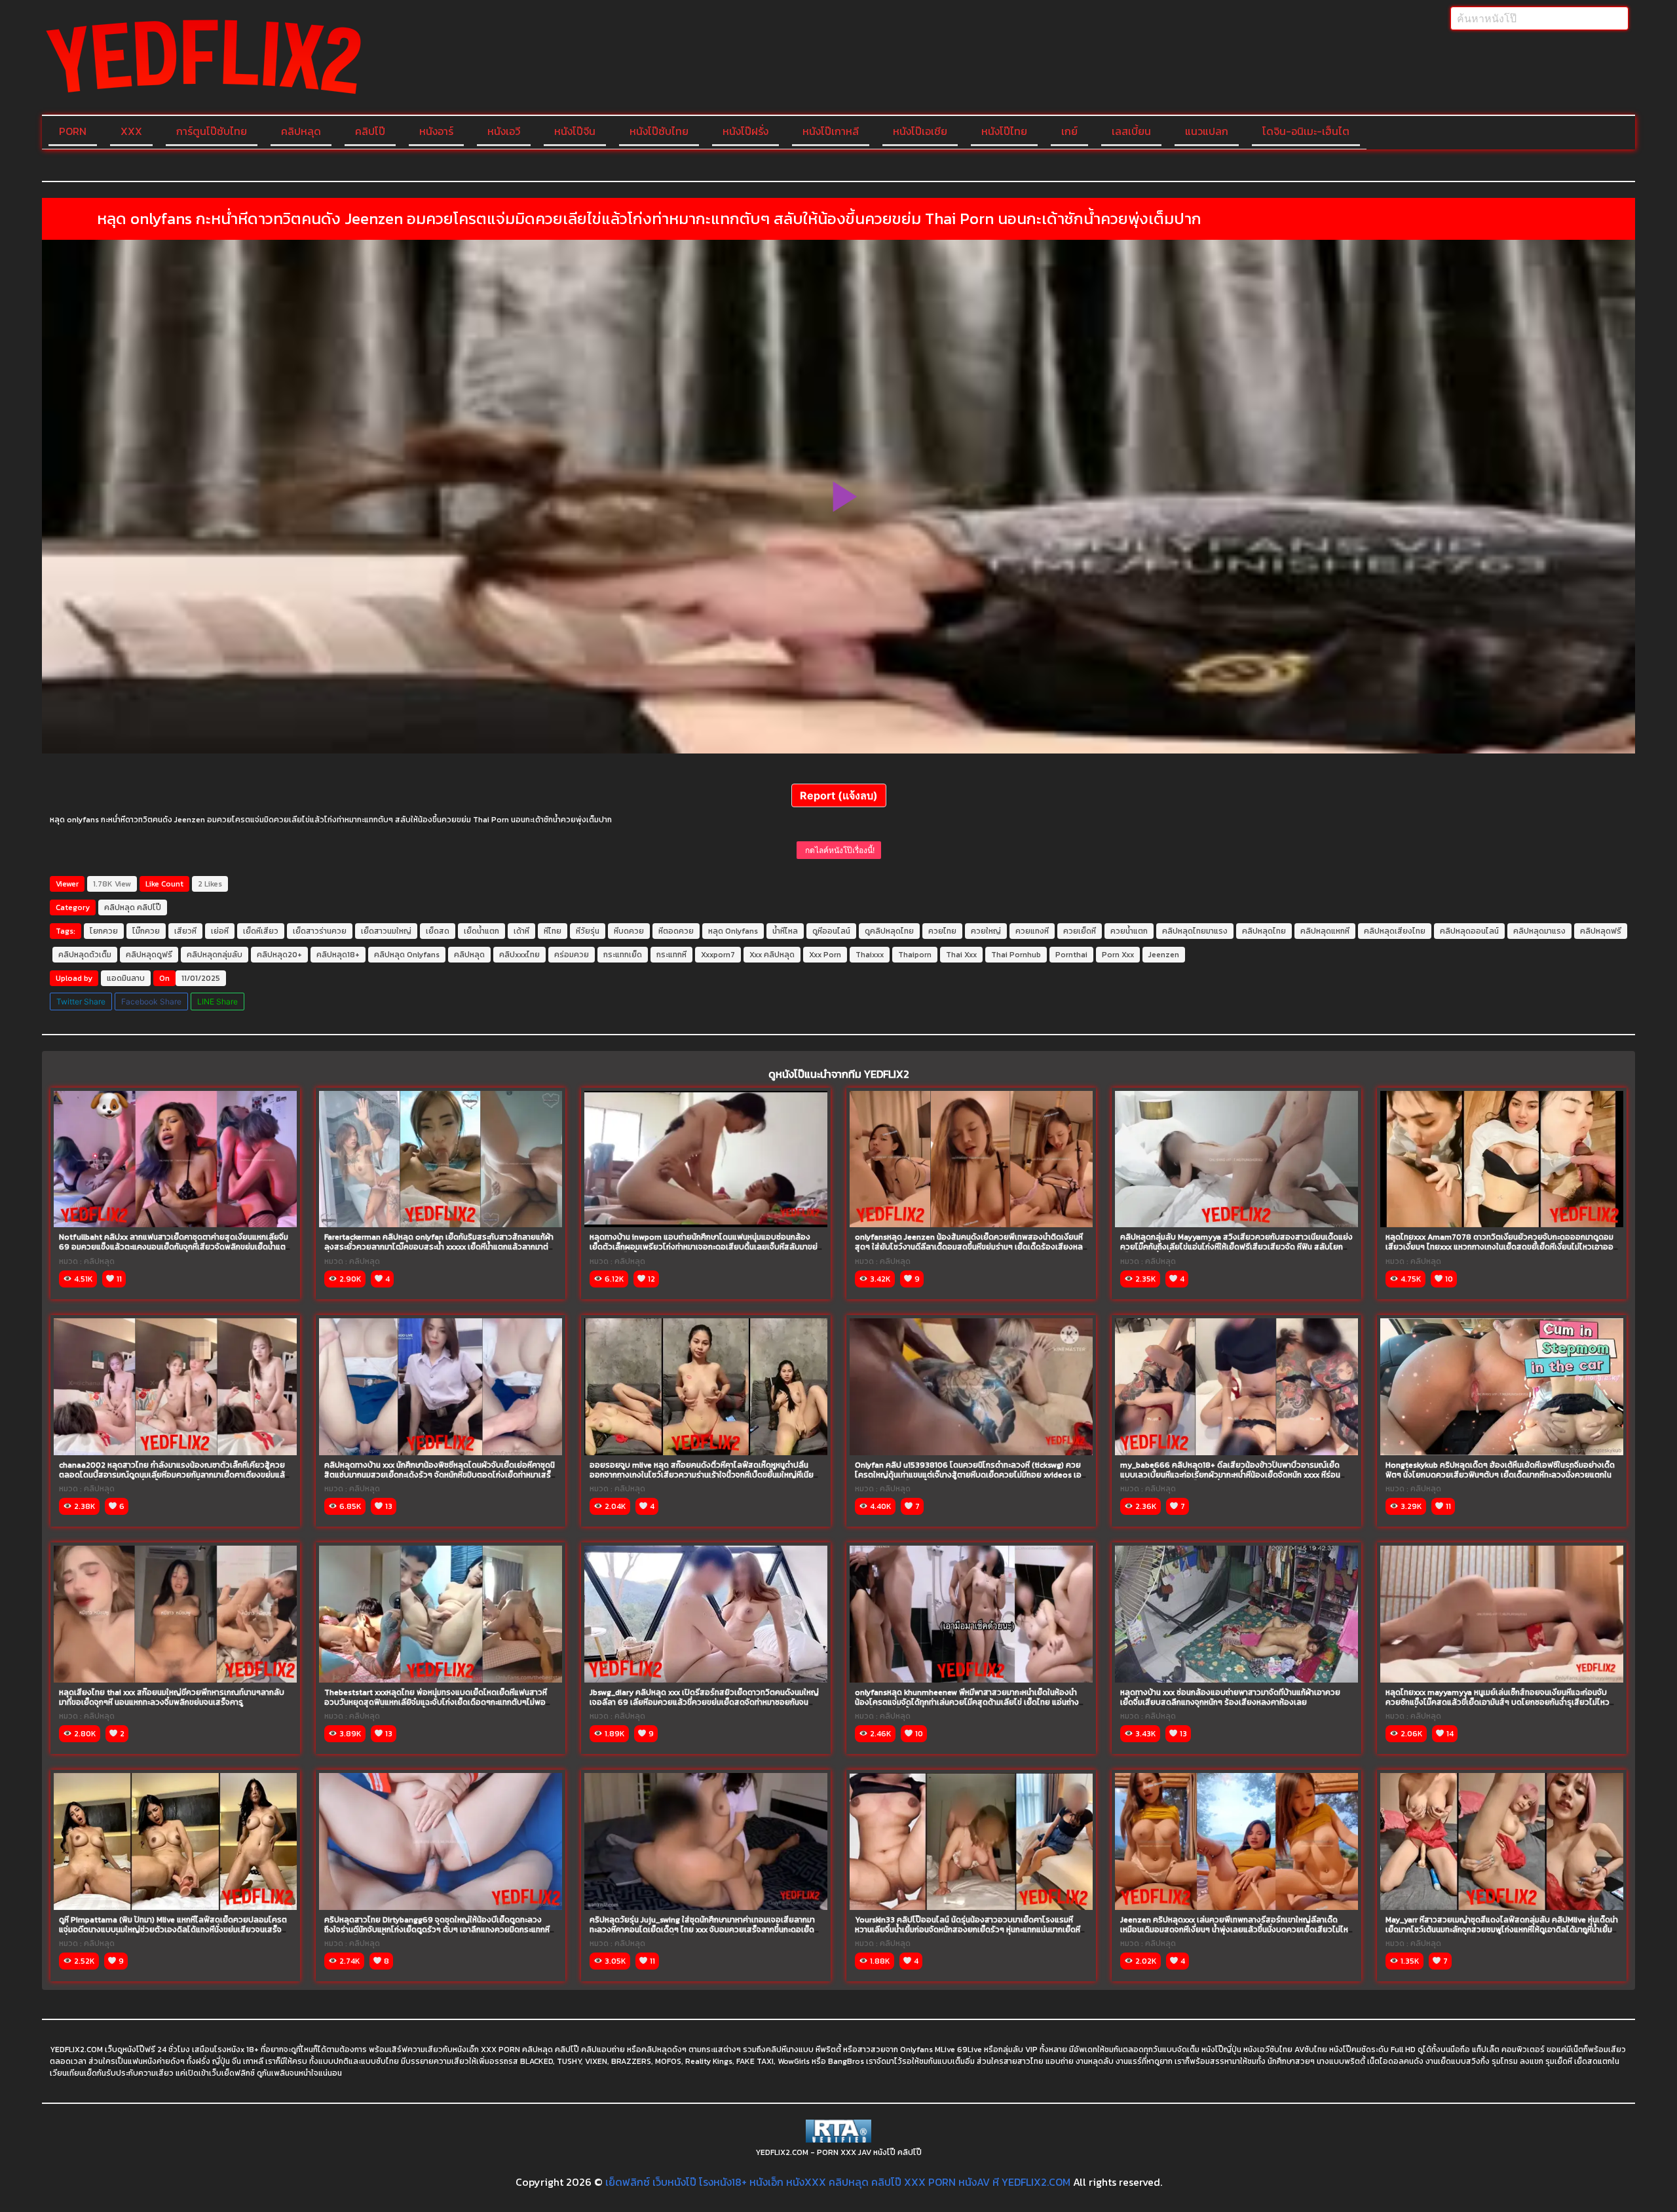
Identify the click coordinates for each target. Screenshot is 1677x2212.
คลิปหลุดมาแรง (1539, 931)
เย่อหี (220, 931)
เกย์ (1069, 131)
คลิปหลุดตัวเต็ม (85, 955)
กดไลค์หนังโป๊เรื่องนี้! (839, 850)
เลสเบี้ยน (1131, 131)
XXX (131, 131)
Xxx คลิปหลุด (772, 955)
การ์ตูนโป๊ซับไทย (212, 131)
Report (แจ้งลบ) (839, 795)
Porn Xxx (1118, 955)
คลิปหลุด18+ (338, 955)
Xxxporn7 (718, 955)
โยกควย (104, 931)
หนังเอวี (504, 131)
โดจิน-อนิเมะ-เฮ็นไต (1306, 131)
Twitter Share (81, 1001)
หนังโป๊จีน (575, 131)
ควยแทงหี (1032, 931)
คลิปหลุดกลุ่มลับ (215, 955)
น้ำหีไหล (785, 931)
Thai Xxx (961, 955)
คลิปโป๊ (370, 131)
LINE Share (217, 1001)
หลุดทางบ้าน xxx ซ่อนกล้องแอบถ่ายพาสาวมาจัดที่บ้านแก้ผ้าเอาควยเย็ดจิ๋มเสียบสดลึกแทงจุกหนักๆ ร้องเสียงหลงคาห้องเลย (1230, 1697)
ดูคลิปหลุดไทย (889, 931)
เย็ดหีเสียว (261, 931)
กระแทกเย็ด (623, 955)
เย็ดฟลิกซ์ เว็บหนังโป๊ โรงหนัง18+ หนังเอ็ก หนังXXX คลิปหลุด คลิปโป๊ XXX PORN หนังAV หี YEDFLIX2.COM (838, 2182)
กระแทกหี (671, 955)
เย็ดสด (438, 931)
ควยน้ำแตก (1129, 931)
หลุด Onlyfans (733, 931)
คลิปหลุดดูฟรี (149, 955)
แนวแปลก (1207, 131)
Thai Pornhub (1016, 955)
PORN (73, 131)
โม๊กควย (146, 931)
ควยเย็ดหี (1080, 931)
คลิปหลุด (301, 131)
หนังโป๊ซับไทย (659, 131)
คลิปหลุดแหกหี (1325, 931)
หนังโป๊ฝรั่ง (745, 131)
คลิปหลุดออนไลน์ (1469, 931)
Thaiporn (915, 955)
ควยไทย (942, 931)
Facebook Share (151, 1001)
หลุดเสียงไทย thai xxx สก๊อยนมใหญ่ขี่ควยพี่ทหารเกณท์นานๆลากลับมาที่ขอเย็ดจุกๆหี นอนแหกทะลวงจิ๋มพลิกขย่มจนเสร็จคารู (172, 1697)
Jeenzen (1164, 955)
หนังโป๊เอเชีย (920, 131)
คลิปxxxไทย (519, 955)
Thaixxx (870, 955)
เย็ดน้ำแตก (481, 931)
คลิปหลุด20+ (279, 955)
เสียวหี (185, 931)
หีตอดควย (676, 931)
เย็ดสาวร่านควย (320, 931)
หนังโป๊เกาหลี (831, 131)
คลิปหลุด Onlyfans (407, 955)
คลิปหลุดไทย (1264, 931)
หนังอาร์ (436, 131)
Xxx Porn (825, 955)
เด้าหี (521, 931)
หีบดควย (629, 931)
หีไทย (553, 931)
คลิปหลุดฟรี (1601, 931)
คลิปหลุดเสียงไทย (1395, 931)
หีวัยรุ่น (588, 931)
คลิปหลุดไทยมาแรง (1195, 931)
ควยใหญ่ (986, 931)
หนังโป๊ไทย (1004, 131)
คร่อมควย (572, 955)
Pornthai (1071, 955)
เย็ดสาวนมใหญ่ (386, 931)
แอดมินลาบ (126, 978)
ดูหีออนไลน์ (831, 931)
